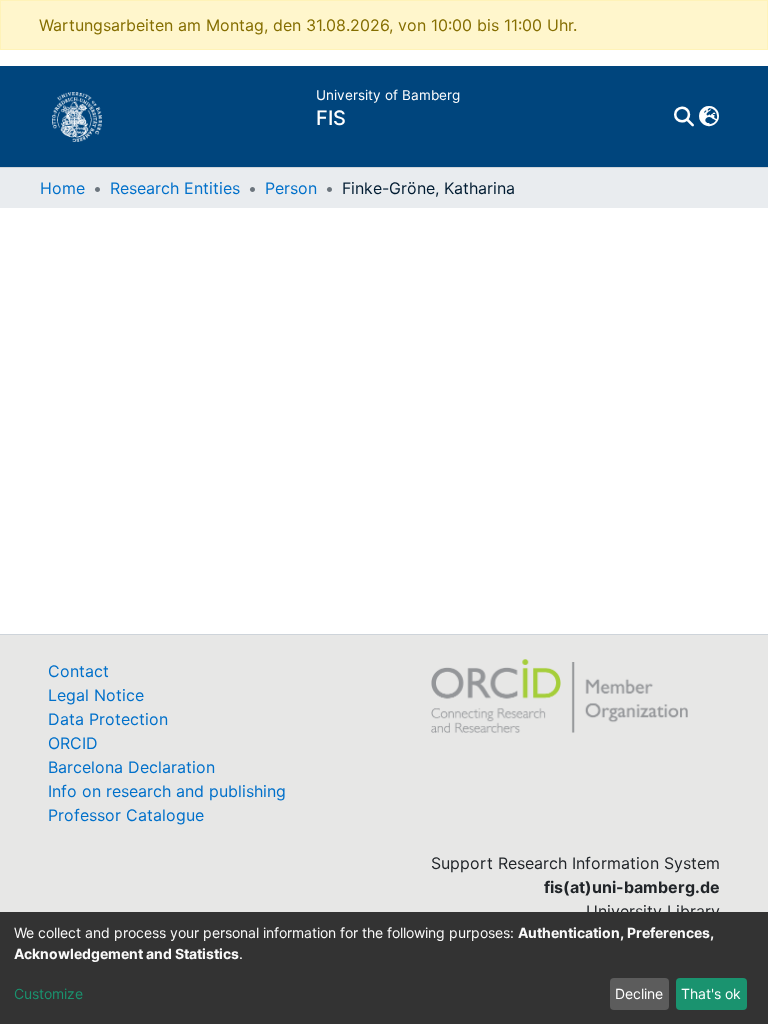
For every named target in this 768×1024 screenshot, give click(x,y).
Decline (639, 993)
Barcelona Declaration (131, 767)
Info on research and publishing (167, 791)
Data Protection (108, 719)
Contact (78, 671)
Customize (48, 993)
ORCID (73, 743)
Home (62, 188)
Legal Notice (96, 695)
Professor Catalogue (126, 815)
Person (291, 188)
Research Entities (175, 188)
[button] (708, 117)
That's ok (711, 993)
